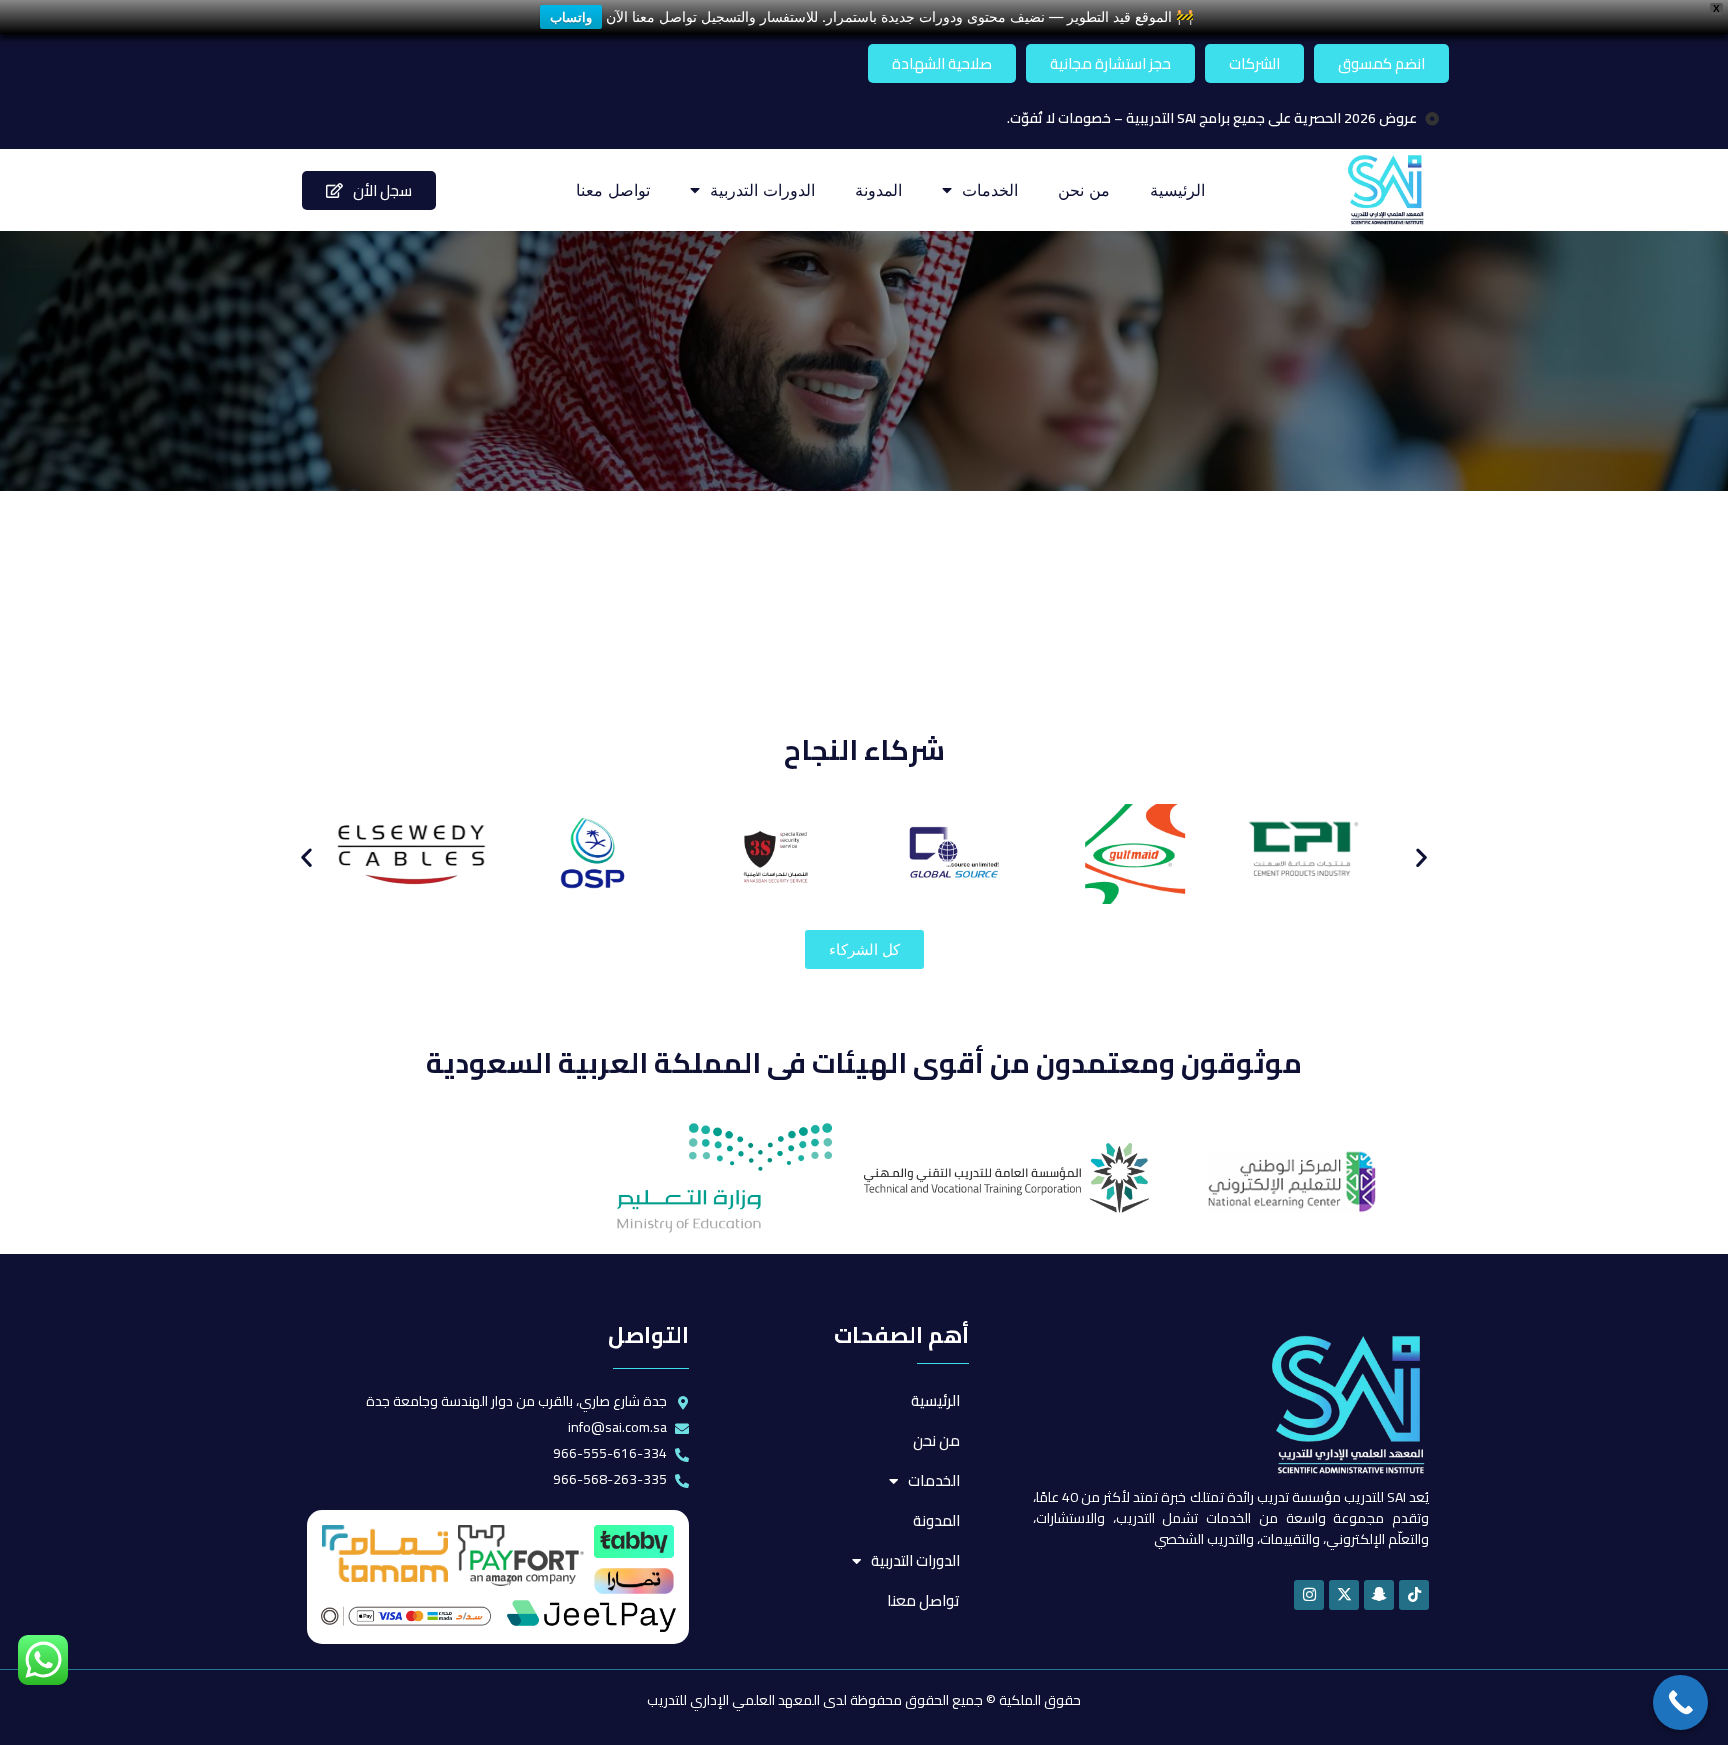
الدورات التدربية (762, 190)
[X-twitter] (1344, 1595)
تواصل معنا (613, 190)
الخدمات (990, 190)
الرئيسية (1177, 190)
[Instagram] (1309, 1595)
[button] (306, 857)
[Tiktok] (1414, 1595)
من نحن (1084, 190)
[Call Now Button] (1680, 1702)
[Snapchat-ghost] (1379, 1595)
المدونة (878, 190)
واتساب (571, 17)
